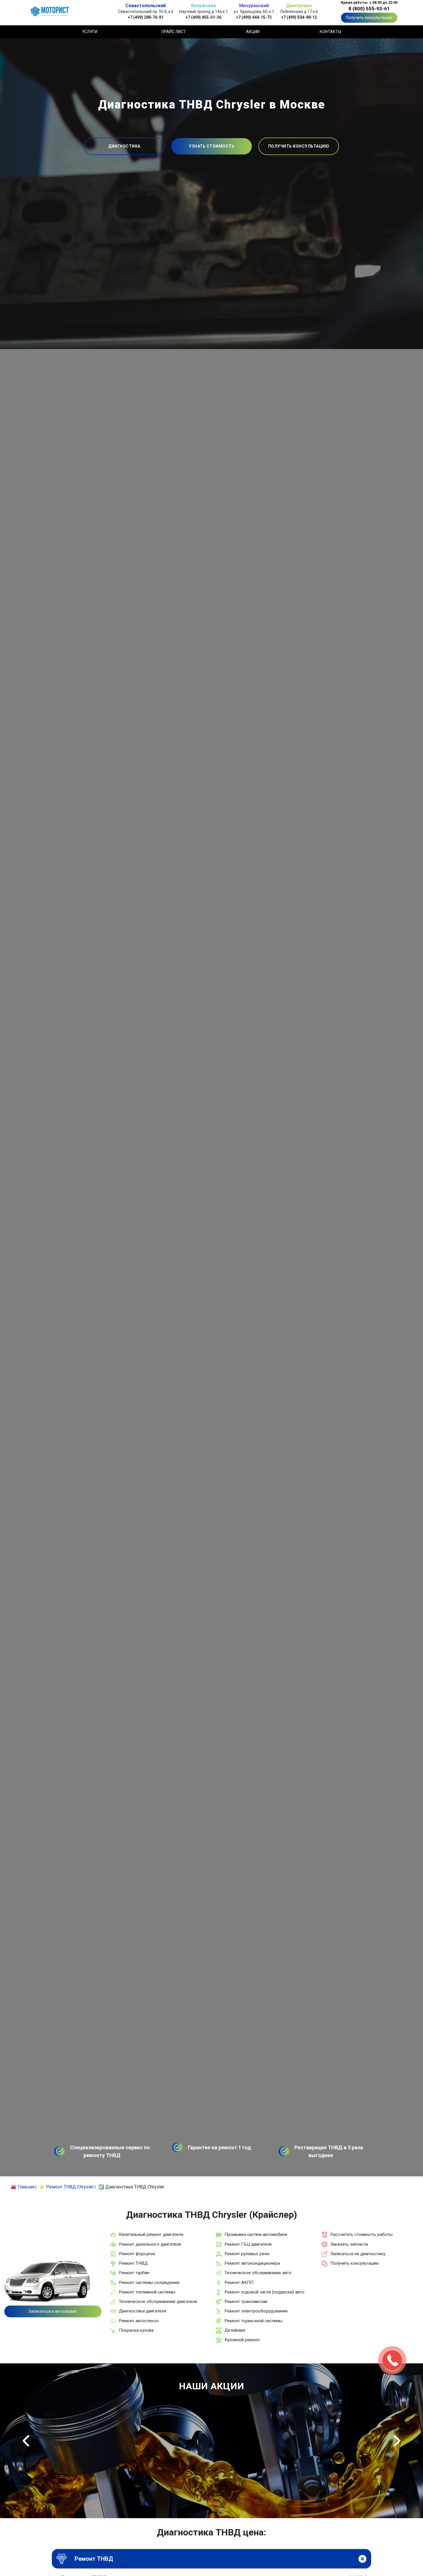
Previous (26, 2441)
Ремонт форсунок (137, 2254)
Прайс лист (174, 32)
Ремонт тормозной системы (253, 2321)
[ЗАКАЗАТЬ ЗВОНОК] (392, 2360)
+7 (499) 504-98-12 (299, 17)
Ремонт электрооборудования (256, 2311)
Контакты (330, 32)
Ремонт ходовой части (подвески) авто (264, 2292)
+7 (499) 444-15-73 (254, 17)
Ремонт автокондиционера (252, 2263)
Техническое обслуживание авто (258, 2273)
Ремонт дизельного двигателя (150, 2244)
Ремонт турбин (134, 2273)
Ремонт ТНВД (133, 2263)
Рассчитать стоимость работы (361, 2234)
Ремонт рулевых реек (247, 2254)
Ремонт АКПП (239, 2283)
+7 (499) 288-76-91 (146, 17)
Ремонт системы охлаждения (149, 2283)
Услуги (90, 32)
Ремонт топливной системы (147, 2292)
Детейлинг (235, 2330)
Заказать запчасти (349, 2244)
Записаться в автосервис (53, 2311)
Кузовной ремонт (242, 2340)
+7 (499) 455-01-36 (203, 17)
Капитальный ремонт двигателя (151, 2234)
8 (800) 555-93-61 (369, 9)
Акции (253, 32)
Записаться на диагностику (358, 2254)
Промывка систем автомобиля (256, 2234)
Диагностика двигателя (143, 2311)
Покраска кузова (136, 2330)
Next (397, 2441)
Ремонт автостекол (139, 2321)
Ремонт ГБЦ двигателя (248, 2244)
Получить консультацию (369, 18)
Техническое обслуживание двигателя (158, 2302)
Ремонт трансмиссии (246, 2302)
